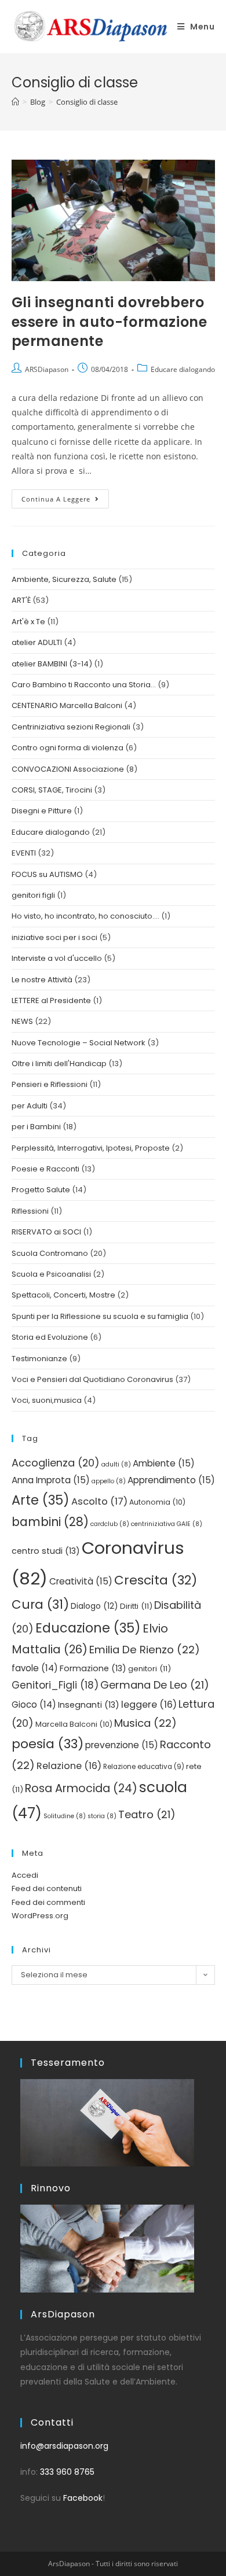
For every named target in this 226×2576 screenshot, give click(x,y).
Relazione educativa (144, 1767)
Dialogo (94, 1606)
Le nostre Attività (42, 980)
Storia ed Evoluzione (50, 1337)
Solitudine (65, 1816)
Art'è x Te (28, 622)
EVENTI (24, 853)
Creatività (81, 1581)
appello (109, 1481)
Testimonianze (39, 1359)
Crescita (156, 1580)
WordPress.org (40, 1916)
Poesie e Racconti (45, 1169)
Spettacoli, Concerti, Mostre (63, 1295)
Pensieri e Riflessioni (50, 1084)
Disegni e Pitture (42, 811)
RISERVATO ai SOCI (46, 1232)
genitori (150, 1669)
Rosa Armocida (81, 1788)
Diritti (136, 1606)
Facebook (83, 2498)
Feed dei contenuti (47, 1888)
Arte (41, 1500)
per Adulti (30, 1106)
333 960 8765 (67, 2472)
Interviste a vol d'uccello (57, 958)
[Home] (15, 102)
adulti (116, 1464)
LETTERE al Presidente (51, 1000)
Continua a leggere (65, 496)
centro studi (46, 1551)
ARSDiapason (47, 369)
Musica (145, 1723)
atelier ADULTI (37, 642)
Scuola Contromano (50, 1253)
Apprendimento (171, 1480)
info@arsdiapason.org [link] (64, 2446)
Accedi (25, 1875)
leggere (149, 1705)
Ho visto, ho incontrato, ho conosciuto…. (85, 916)
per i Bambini (36, 1127)
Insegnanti (89, 1705)
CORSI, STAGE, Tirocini (52, 790)
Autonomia (157, 1502)
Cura (40, 1604)
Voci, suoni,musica (47, 1400)
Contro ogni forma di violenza (68, 748)
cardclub (110, 1524)
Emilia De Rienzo (145, 1650)
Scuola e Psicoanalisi (51, 1274)
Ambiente (164, 1463)
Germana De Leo (155, 1685)
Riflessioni (30, 1211)
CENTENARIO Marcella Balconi (67, 705)
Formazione (93, 1668)
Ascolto (99, 1501)
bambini (50, 1522)
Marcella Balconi (74, 1724)
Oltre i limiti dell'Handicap (59, 1064)
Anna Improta (51, 1480)
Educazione (88, 1628)
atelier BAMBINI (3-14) (52, 664)
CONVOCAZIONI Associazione (68, 769)
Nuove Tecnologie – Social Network (79, 1043)
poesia (48, 1744)
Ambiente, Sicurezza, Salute (64, 579)
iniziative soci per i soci (54, 937)
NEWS (22, 1021)
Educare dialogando (183, 369)
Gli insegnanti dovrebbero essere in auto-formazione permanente (110, 322)
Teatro (147, 1814)
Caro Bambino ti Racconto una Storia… (84, 685)
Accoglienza (56, 1463)
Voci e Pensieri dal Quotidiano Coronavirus (92, 1379)
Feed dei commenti (48, 1902)
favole (35, 1668)
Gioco (34, 1705)
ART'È (21, 600)
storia (102, 1816)
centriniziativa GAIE (167, 1524)
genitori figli (33, 895)
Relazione (69, 1766)
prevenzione (122, 1745)
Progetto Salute (41, 1190)
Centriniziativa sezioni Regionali (71, 727)
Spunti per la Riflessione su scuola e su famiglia (100, 1316)
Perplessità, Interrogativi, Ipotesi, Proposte (91, 1148)
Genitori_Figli (55, 1685)
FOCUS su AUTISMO (47, 874)
